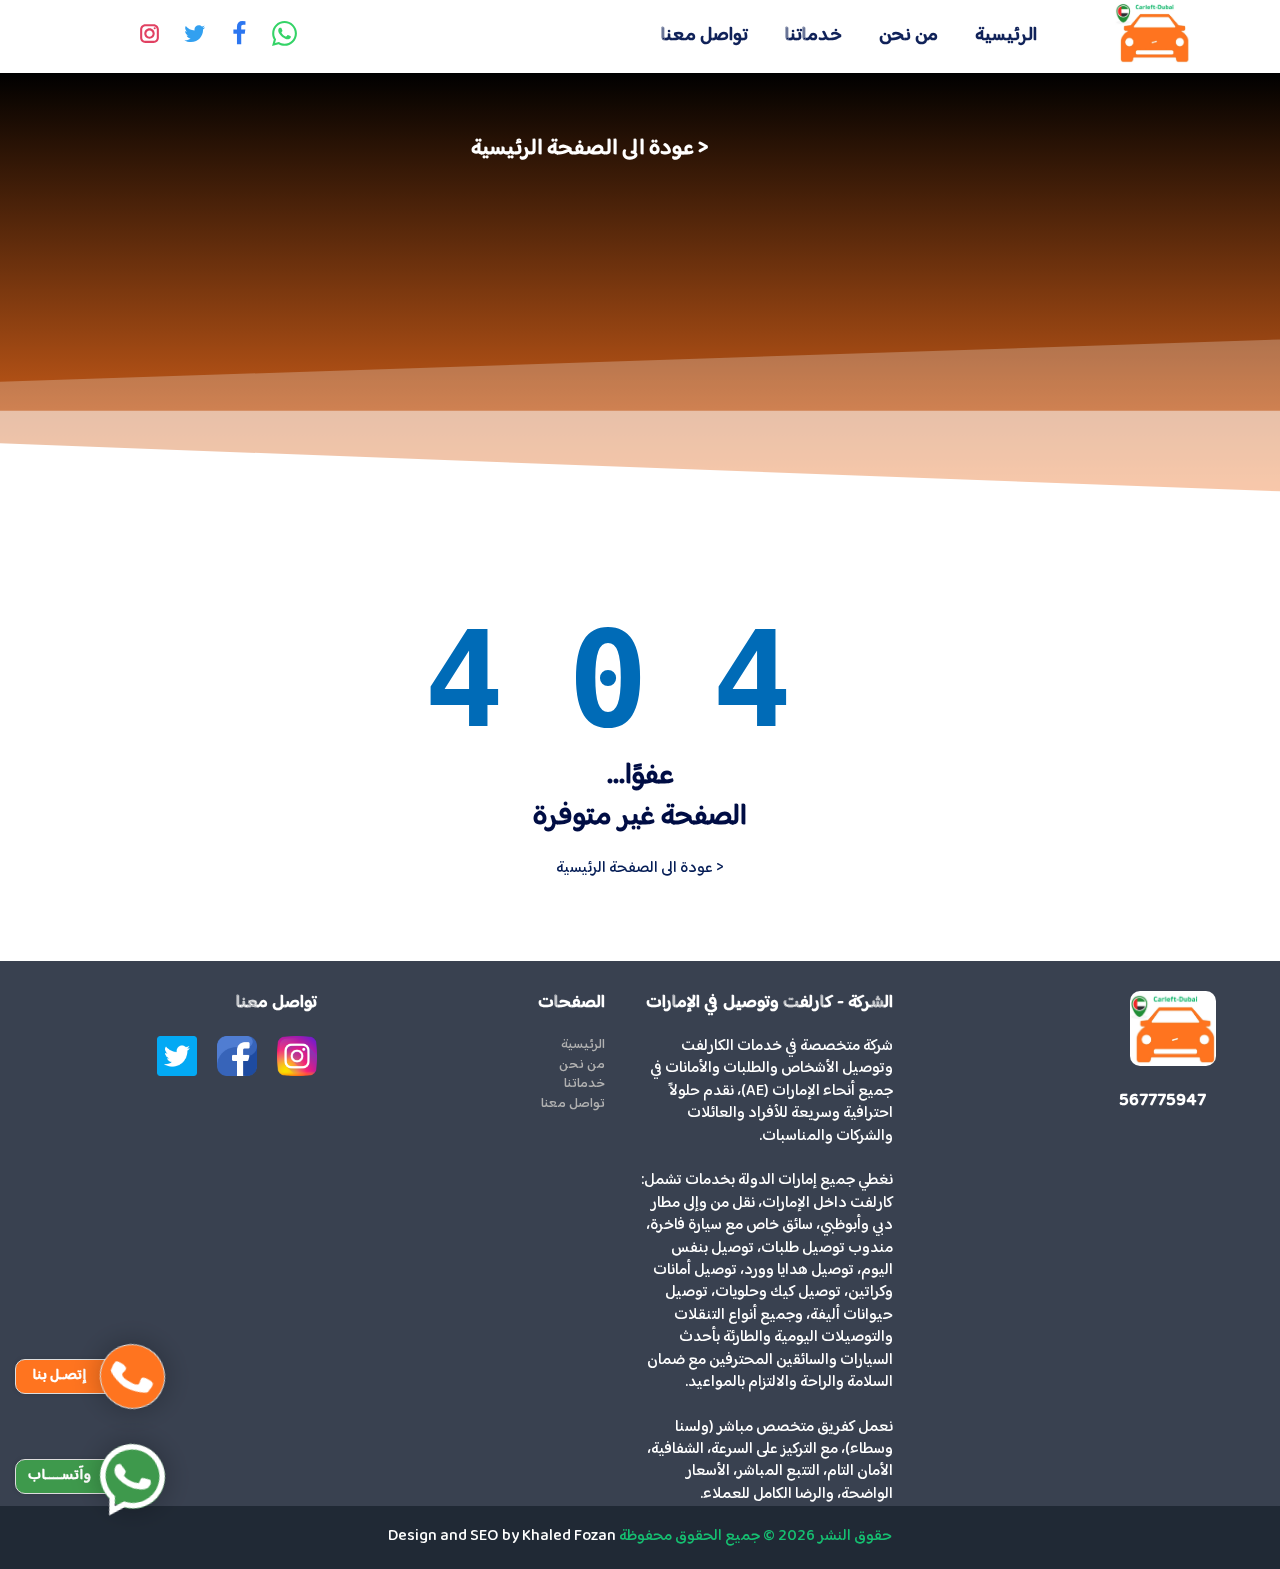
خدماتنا (813, 35)
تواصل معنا (704, 35)
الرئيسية (1006, 35)
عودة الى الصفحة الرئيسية (582, 149)
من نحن (908, 35)
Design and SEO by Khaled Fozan (502, 1536)
